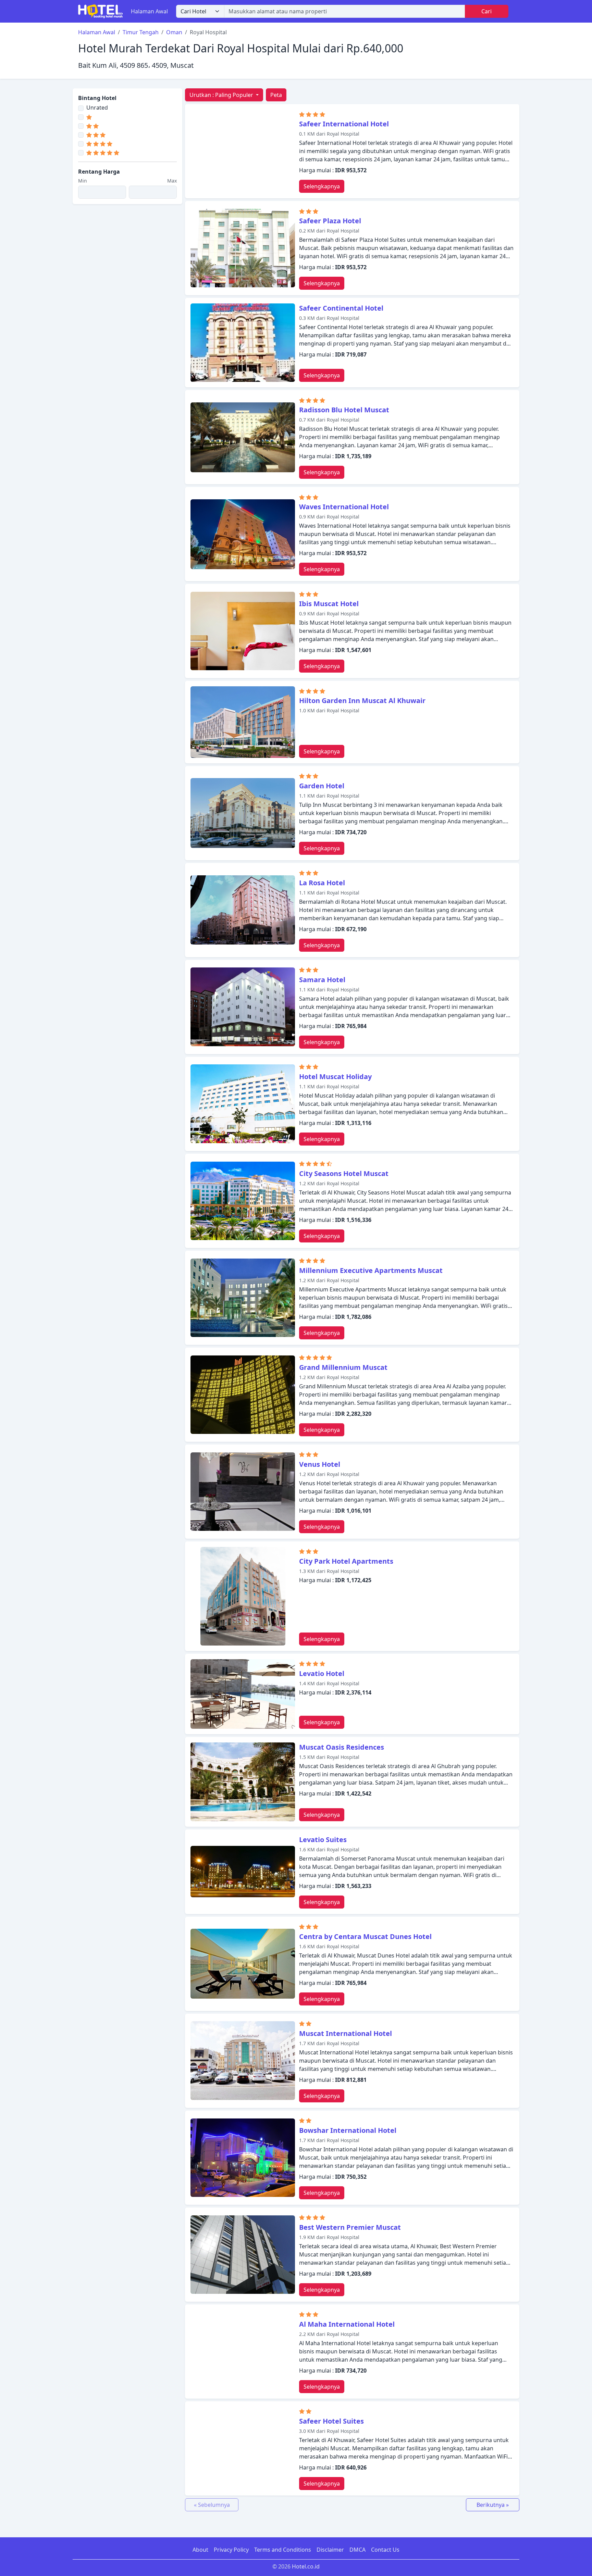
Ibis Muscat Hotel (329, 604)
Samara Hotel (322, 980)
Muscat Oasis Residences (342, 1747)
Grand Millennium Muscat (343, 1367)
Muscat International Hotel (346, 2033)
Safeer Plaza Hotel (330, 221)
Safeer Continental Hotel (341, 308)
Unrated (97, 108)
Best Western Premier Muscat (350, 2227)
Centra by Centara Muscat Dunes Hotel (365, 1936)
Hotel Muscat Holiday (335, 1077)
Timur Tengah (141, 32)
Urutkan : (221, 95)
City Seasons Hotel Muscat (344, 1173)
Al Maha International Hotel (347, 2324)
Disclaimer (330, 2550)
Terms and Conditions (283, 2550)
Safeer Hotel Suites (331, 2421)
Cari (486, 11)
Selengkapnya (322, 186)
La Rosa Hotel (322, 883)
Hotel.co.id (306, 2566)
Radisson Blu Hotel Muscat (344, 410)
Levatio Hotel (322, 1673)
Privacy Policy (231, 2550)
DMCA (357, 2550)
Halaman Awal (149, 11)
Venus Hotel (320, 1464)
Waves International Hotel (344, 507)
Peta (276, 95)
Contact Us (385, 2550)
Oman (174, 32)
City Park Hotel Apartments (346, 1561)
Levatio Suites (323, 1840)
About (200, 2550)
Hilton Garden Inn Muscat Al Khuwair (362, 701)
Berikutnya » (493, 2505)
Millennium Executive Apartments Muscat (371, 1270)
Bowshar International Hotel (348, 2130)
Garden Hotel (322, 786)
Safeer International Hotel (344, 124)
